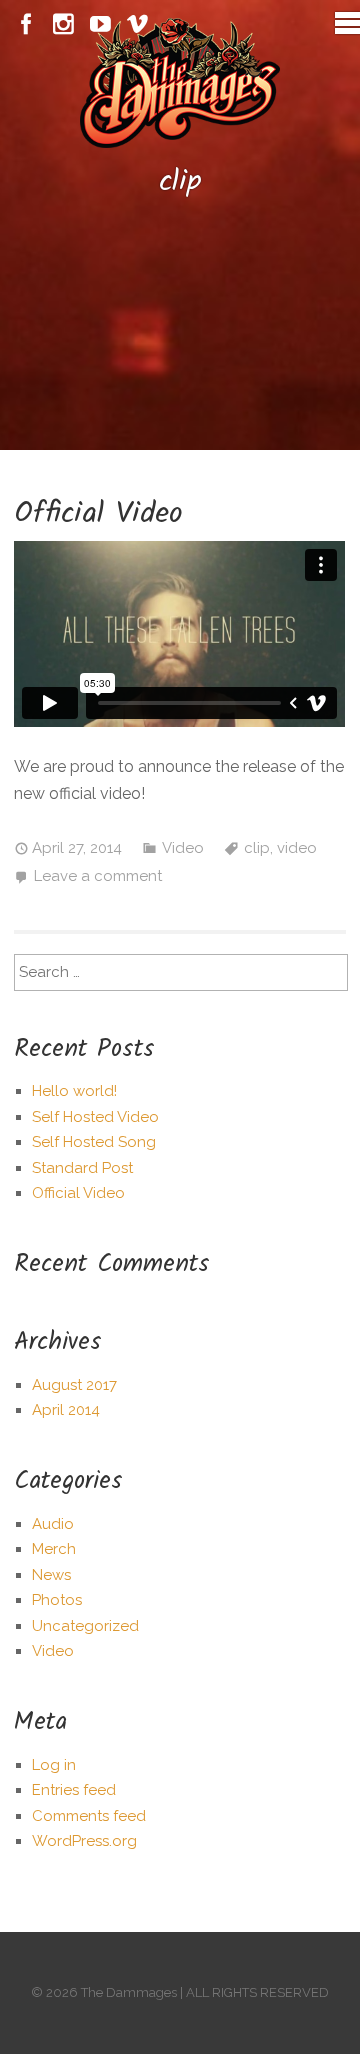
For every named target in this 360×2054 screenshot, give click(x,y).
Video (183, 848)
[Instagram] (63, 24)
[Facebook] (26, 24)
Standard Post (82, 1168)
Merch (54, 1549)
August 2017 (74, 1385)
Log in (54, 1765)
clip (257, 848)
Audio (53, 1524)
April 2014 (66, 1410)
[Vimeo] (137, 24)
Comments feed (89, 1816)
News (51, 1575)
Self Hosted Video (95, 1117)
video (297, 848)
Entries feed (74, 1790)
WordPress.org (84, 1841)
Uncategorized (85, 1626)
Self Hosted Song (94, 1142)
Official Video (98, 514)
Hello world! (74, 1091)
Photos (57, 1600)
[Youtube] (100, 24)
